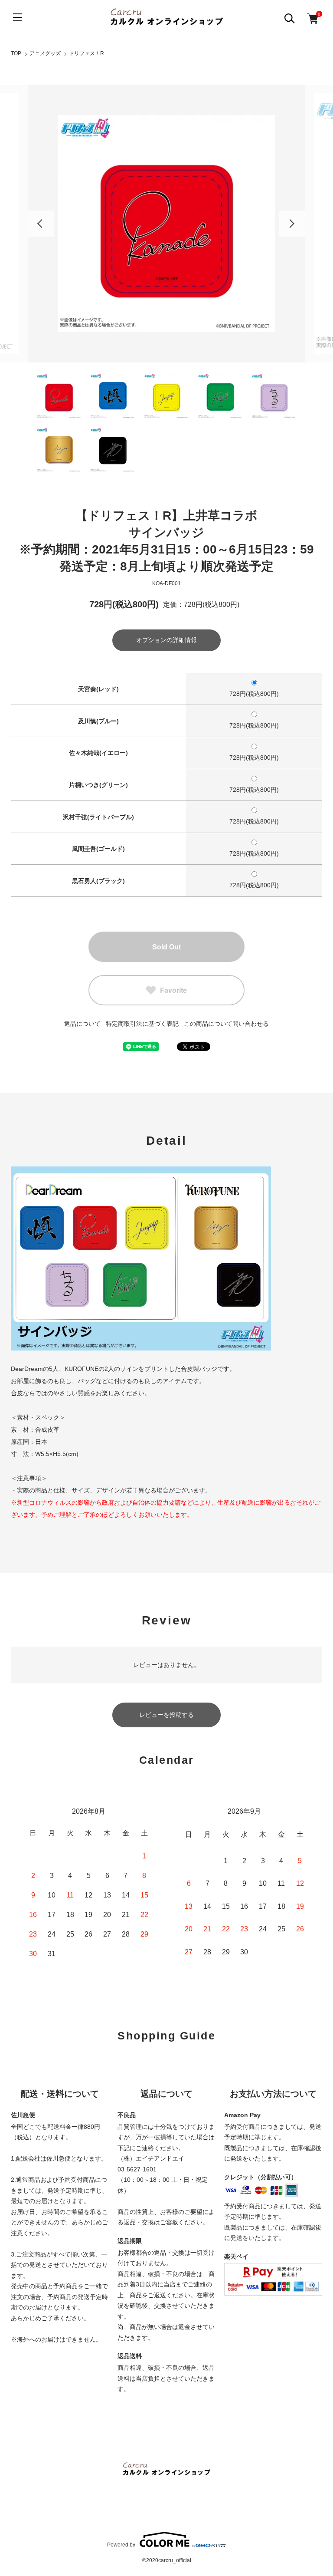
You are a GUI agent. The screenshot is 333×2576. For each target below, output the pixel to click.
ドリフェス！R (87, 53)
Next (292, 224)
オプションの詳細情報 (166, 640)
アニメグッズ (45, 53)
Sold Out (166, 947)
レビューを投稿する (166, 1715)
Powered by (121, 2545)
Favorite (173, 990)
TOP (16, 53)
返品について (82, 1024)
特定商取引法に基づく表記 (142, 1024)
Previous (41, 224)
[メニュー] (17, 17)
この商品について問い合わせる (226, 1024)
